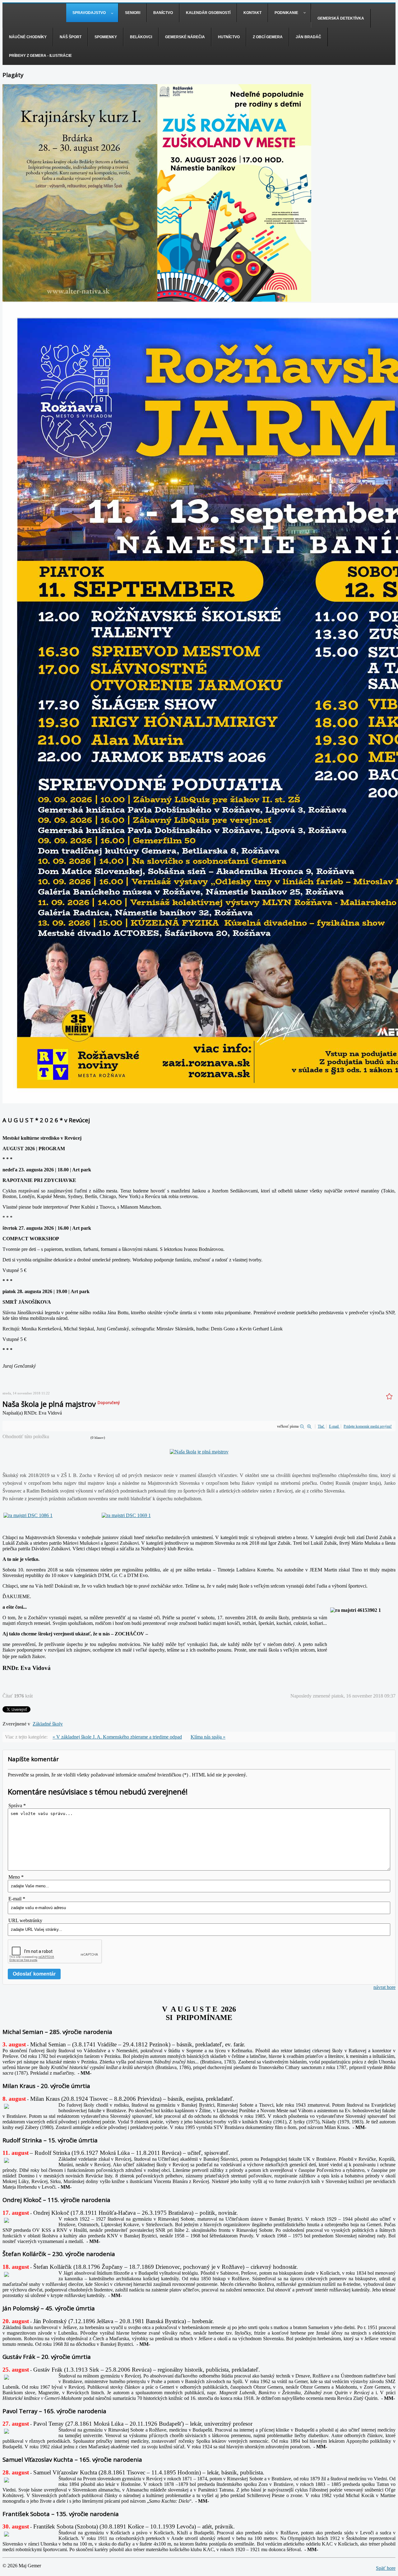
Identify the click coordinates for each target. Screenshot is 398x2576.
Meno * (16, 1877)
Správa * (17, 1805)
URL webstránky (25, 1920)
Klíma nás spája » (208, 1737)
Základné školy (48, 1724)
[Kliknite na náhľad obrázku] (199, 1452)
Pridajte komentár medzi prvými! (368, 1426)
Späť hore (386, 2568)
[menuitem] (92, 13)
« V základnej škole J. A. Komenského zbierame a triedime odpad (117, 1737)
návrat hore (384, 1987)
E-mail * (17, 1899)
